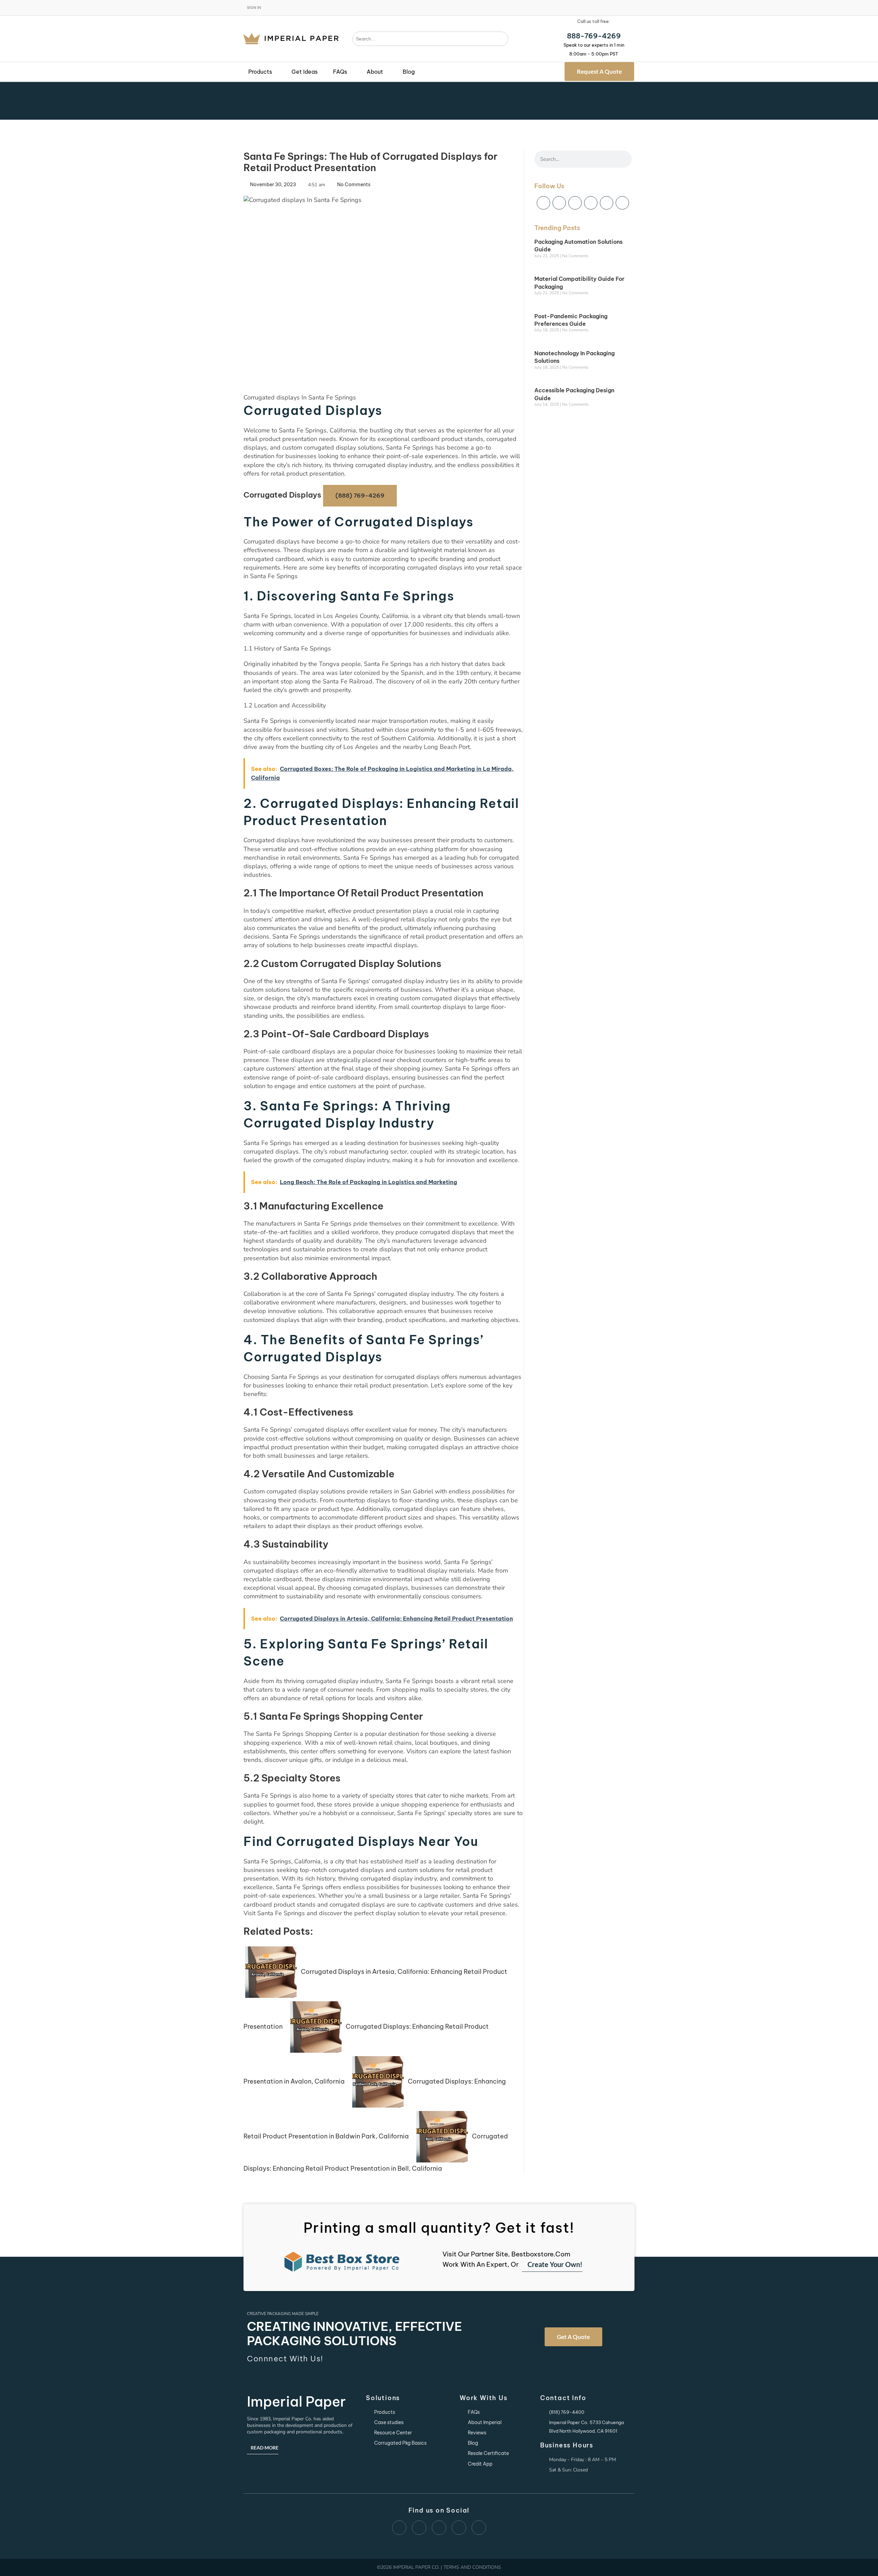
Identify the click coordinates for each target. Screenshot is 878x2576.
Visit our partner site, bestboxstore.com (506, 2254)
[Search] (503, 39)
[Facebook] (559, 203)
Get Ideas (305, 72)
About (375, 72)
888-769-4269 (594, 36)
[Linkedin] (591, 203)
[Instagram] (607, 203)
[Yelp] (575, 203)
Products (260, 72)
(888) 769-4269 (360, 496)
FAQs (340, 72)
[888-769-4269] (594, 28)
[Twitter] (622, 203)
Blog (409, 72)
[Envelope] (543, 203)
